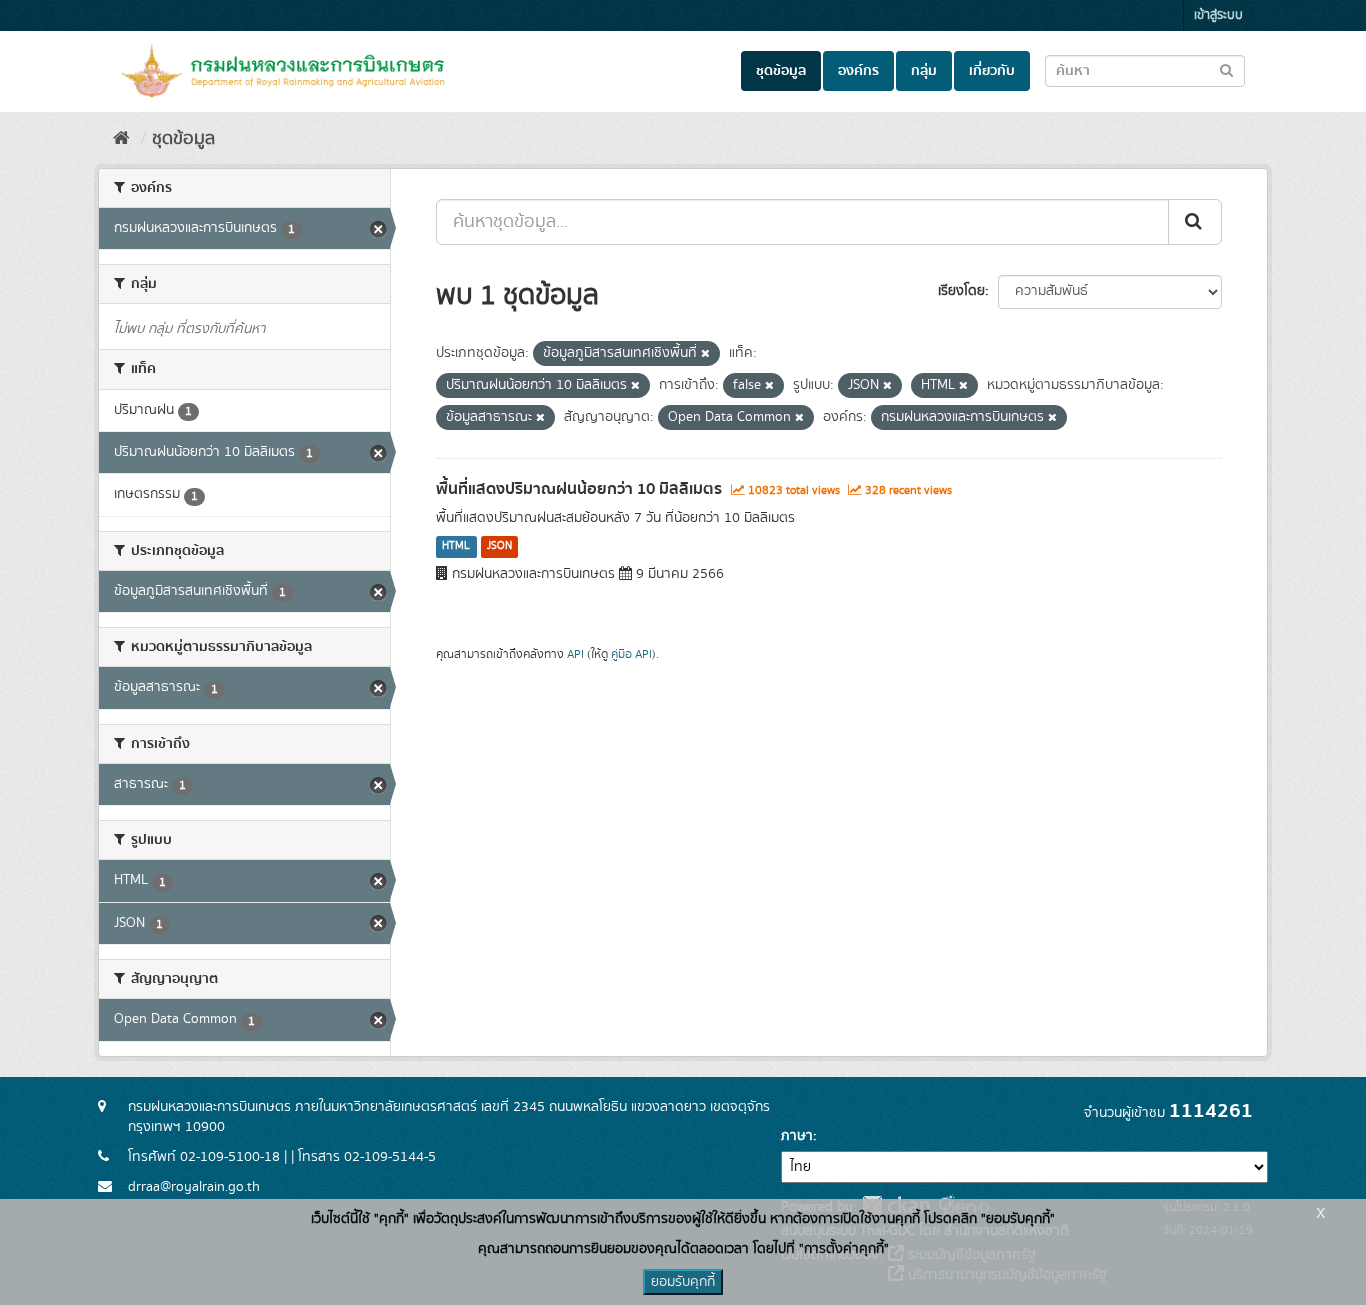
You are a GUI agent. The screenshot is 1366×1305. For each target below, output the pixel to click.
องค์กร (858, 71)
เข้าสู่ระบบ (1218, 15)
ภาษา (797, 1136)
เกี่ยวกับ (992, 71)
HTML (456, 547)
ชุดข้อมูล (781, 71)
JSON (499, 547)
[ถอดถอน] (705, 354)
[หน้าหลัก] (121, 139)
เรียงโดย (961, 291)
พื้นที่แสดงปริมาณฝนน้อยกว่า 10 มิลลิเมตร (579, 489)
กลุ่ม (924, 71)
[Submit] (1195, 222)
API (575, 654)
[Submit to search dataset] (1226, 69)
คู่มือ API (631, 654)
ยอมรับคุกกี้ (683, 1282)
